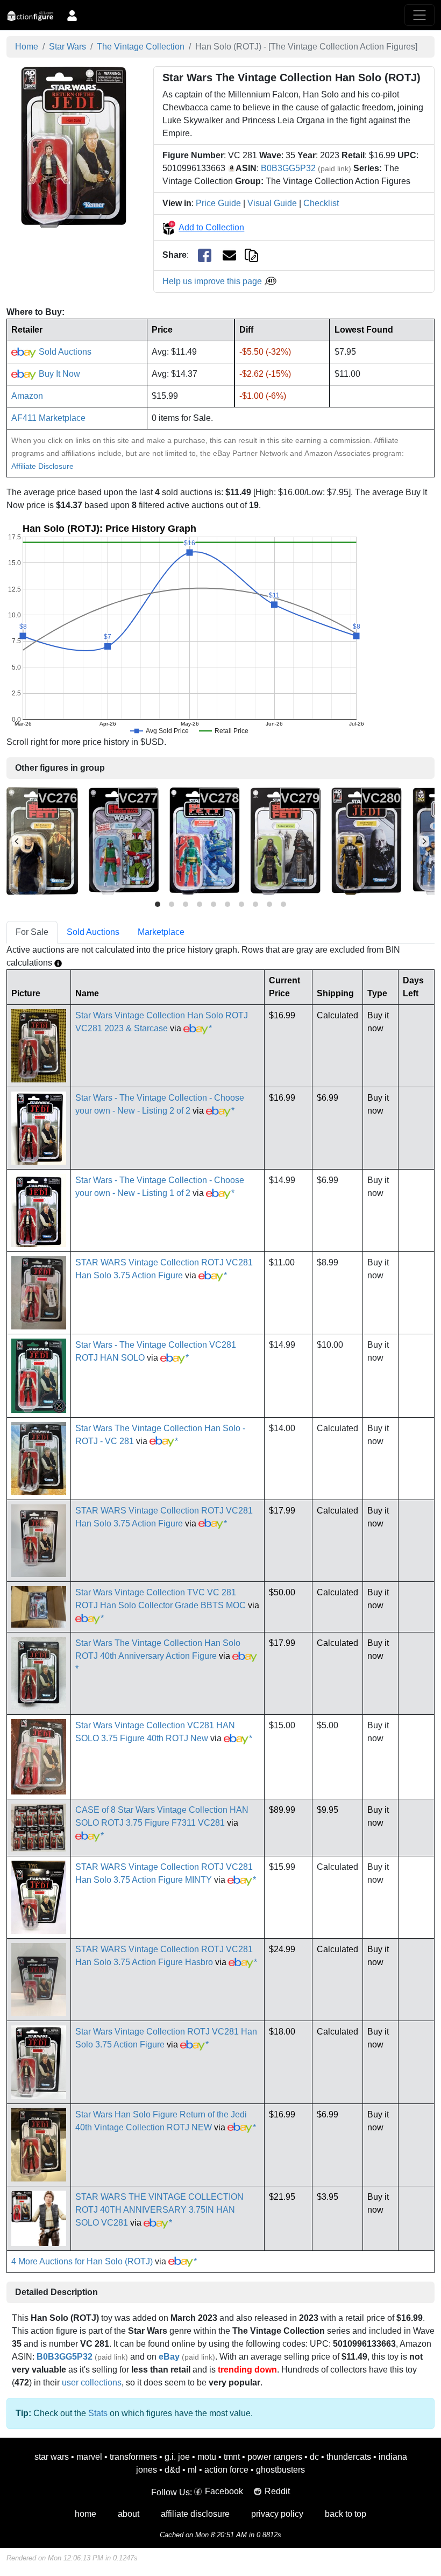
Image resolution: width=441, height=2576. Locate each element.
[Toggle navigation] (419, 15)
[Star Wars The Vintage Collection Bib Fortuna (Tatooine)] (42, 841)
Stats (98, 2413)
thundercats (349, 2457)
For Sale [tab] (32, 932)
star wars (52, 2457)
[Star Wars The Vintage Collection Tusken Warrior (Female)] (286, 841)
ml (192, 2470)
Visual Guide (272, 203)
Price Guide (218, 203)
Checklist (321, 203)
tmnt (232, 2457)
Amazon (27, 396)
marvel (89, 2457)
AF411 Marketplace (48, 418)
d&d (172, 2470)
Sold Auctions (64, 352)
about (129, 2514)
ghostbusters (280, 2470)
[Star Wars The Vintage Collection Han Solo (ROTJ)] (74, 146)
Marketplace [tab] (161, 932)
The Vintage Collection (141, 47)
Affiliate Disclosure (42, 466)
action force (226, 2470)
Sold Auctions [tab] (93, 932)
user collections (92, 2383)
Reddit (277, 2491)
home (86, 2514)
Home (27, 47)
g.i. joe (177, 2457)
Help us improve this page (213, 281)
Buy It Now (58, 374)
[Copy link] (251, 255)
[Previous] (17, 841)
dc (314, 2457)
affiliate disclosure (195, 2514)
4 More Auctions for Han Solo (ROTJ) (82, 2261)
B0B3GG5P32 (288, 168)
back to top (346, 2514)
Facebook (224, 2491)
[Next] (424, 841)
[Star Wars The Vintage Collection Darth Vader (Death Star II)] (367, 841)
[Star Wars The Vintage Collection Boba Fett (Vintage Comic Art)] (124, 841)
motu (207, 2457)
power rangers (275, 2457)
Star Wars (67, 47)
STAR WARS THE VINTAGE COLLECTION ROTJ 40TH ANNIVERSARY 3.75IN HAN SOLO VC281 (159, 2210)
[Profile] (72, 15)
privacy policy (277, 2514)
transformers (133, 2457)
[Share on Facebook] (205, 255)
